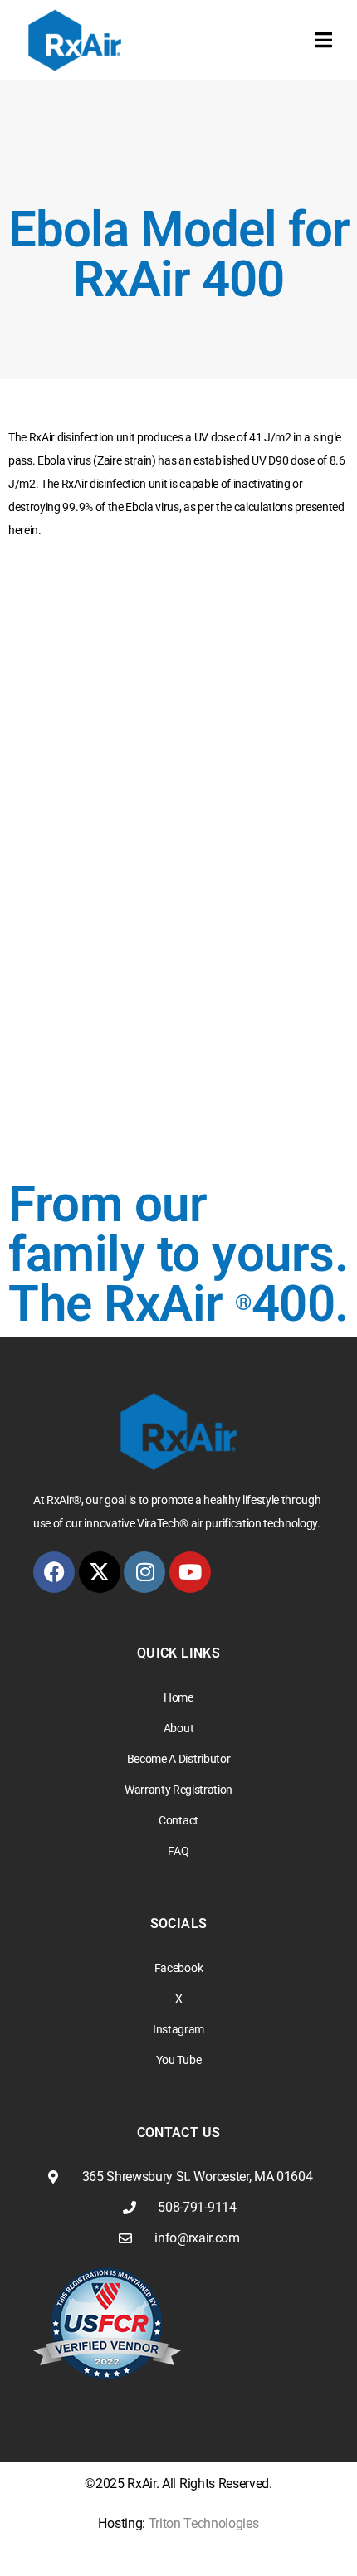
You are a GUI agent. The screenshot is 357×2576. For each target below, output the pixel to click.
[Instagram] (144, 1572)
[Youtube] (190, 1572)
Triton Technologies (204, 2523)
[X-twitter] (100, 1572)
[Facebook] (54, 1572)
